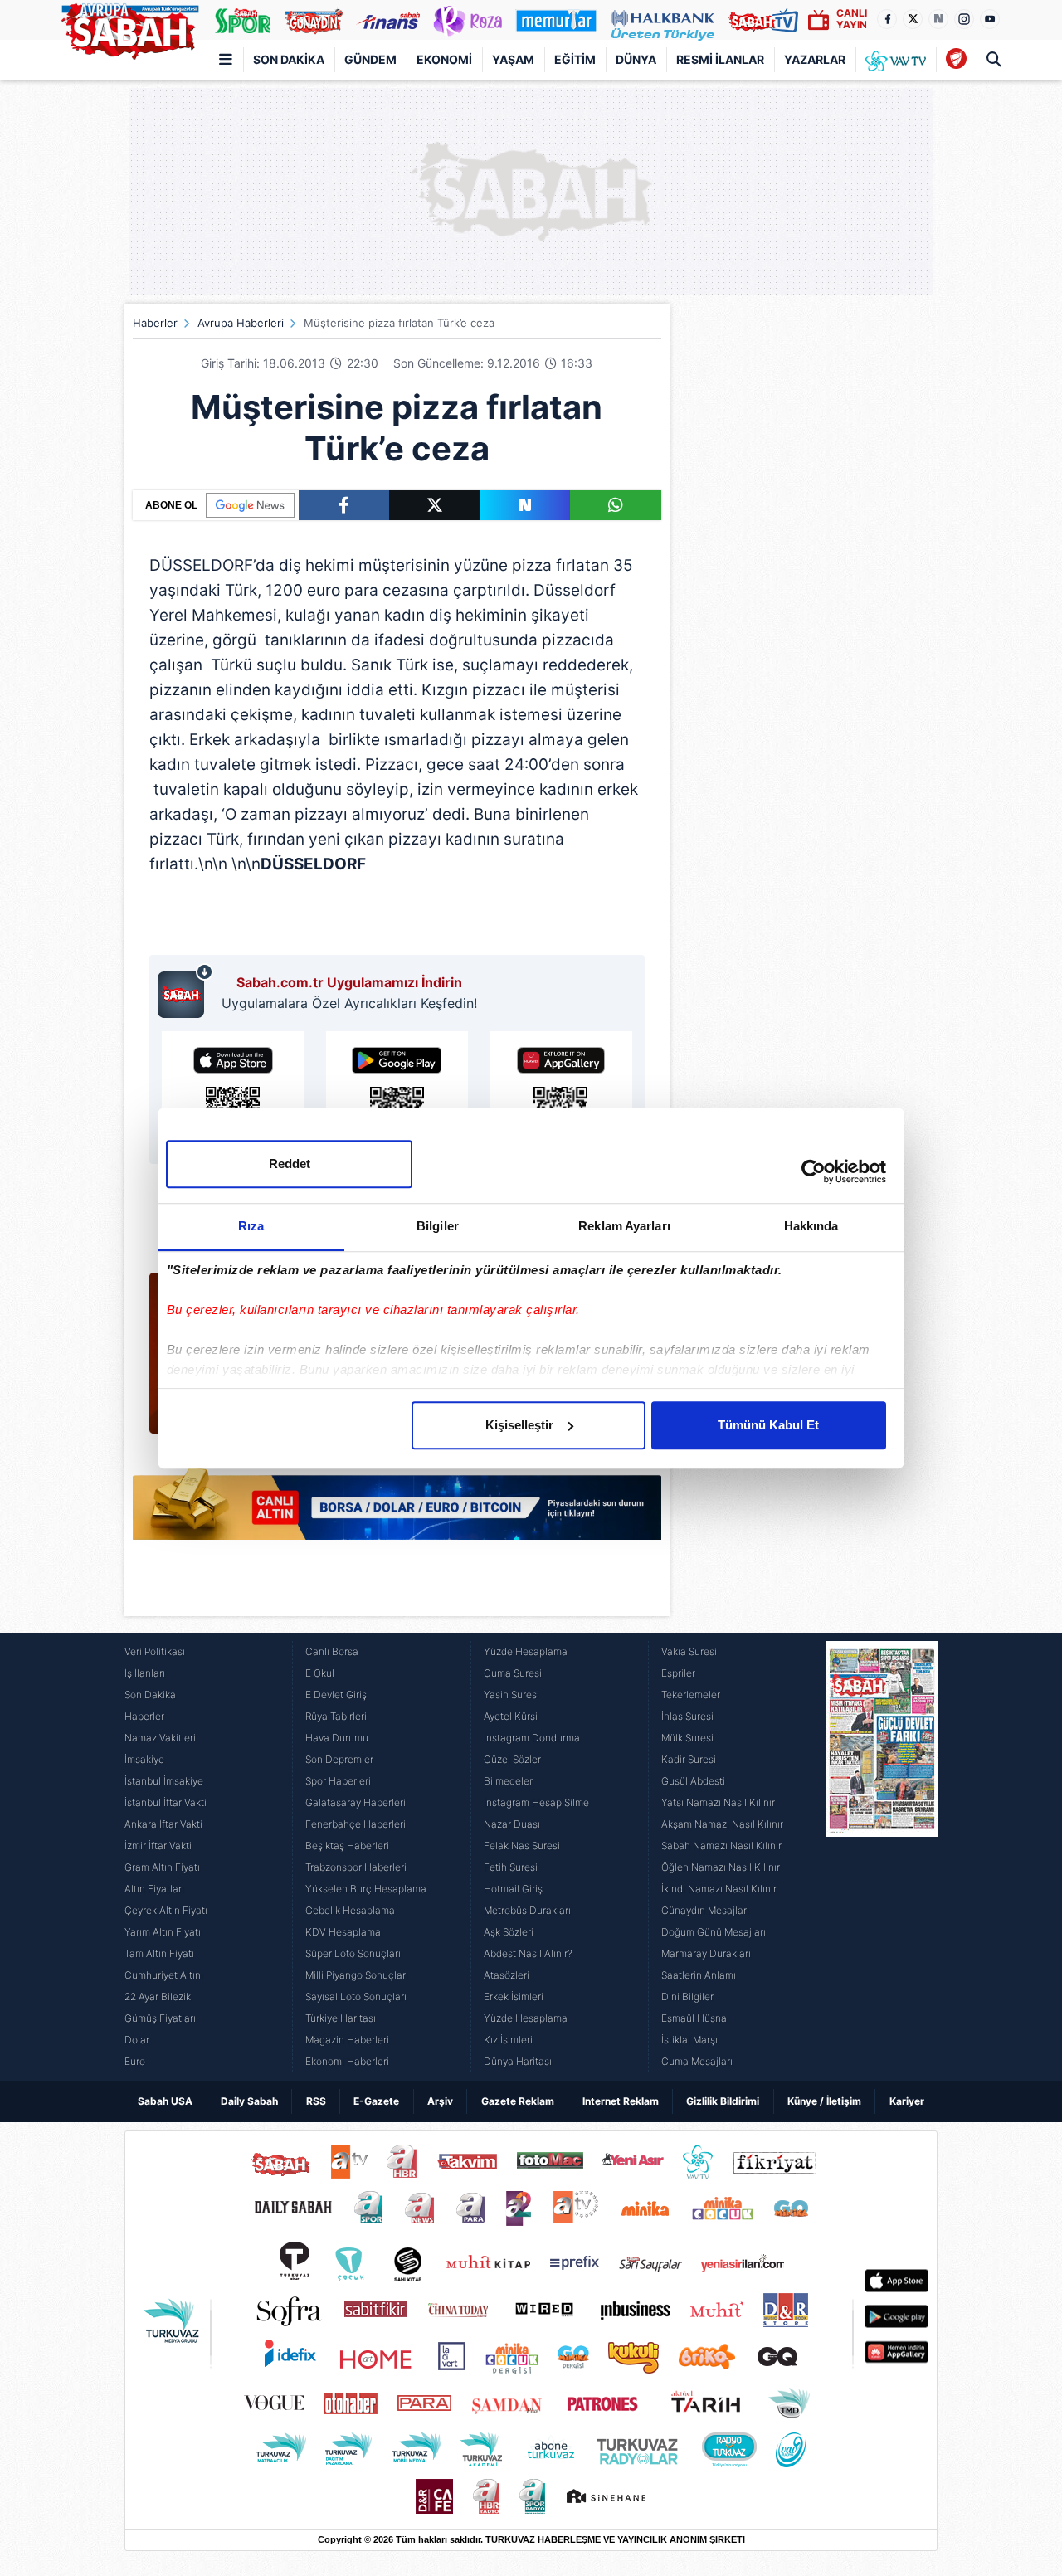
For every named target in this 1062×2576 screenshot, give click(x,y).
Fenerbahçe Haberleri (356, 1824)
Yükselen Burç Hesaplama (366, 1889)
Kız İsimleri (508, 2040)
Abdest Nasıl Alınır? (528, 1953)
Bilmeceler (508, 1781)
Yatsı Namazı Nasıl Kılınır (718, 1802)
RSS (316, 2101)
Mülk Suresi (687, 1738)
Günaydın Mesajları (705, 1910)
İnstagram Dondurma (532, 1738)
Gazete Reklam (518, 2101)
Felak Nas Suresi (522, 1846)
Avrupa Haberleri (241, 323)
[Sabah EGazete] (882, 1857)
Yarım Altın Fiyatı (163, 1932)
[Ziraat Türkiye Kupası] (956, 60)
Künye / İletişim (824, 2101)
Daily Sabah (249, 2101)
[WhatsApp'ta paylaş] (615, 505)
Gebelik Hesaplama (350, 1910)
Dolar (137, 2040)
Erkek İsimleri (514, 1997)
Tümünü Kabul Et (768, 1425)
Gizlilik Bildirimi (723, 2101)
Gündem (370, 59)
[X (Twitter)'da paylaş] (434, 505)
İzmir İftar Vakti (158, 1846)
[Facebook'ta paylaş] (344, 505)
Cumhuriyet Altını (164, 1975)
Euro (135, 2061)
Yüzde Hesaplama (526, 1651)
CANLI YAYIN (852, 19)
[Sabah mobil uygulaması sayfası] (185, 991)
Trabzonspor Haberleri (356, 1867)
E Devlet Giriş (336, 1695)
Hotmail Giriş (513, 1889)
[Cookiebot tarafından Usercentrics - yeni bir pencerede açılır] (814, 1171)
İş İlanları (145, 1673)
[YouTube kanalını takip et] (990, 19)
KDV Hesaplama (343, 1932)
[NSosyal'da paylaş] (525, 505)
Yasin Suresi (512, 1695)
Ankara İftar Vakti (163, 1824)
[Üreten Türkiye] (663, 20)
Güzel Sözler (512, 1759)
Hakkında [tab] (811, 1226)
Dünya (636, 59)
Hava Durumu (337, 1738)
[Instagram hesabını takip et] (964, 19)
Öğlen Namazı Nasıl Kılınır (721, 1867)
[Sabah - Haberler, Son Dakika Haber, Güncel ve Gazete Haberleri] (129, 28)
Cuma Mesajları (697, 2061)
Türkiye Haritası (341, 2018)
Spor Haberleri (338, 1781)
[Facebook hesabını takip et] (887, 19)
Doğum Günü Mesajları (714, 1932)
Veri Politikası (155, 1651)
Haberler (155, 323)
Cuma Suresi (513, 1673)
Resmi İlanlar (720, 59)
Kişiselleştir (519, 1425)
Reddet (290, 1164)
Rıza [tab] (251, 1226)
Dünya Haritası (518, 2061)
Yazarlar (815, 59)
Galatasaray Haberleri (356, 1802)
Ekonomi (444, 59)
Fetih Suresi (511, 1867)
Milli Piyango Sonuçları (357, 1975)
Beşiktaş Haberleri (347, 1846)
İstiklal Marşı (689, 2040)
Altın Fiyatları (154, 1889)
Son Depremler (339, 1759)
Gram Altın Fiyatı (162, 1867)
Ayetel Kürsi (511, 1716)
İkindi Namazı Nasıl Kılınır (719, 1889)
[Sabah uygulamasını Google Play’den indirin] (397, 1093)
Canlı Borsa (332, 1651)
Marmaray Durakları (706, 1953)
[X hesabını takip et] (913, 19)
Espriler (678, 1673)
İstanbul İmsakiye (164, 1781)
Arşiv (440, 2101)
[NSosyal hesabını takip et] (938, 19)
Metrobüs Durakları (527, 1910)
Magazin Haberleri (347, 2040)
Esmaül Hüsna (694, 2018)
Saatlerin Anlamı (699, 1975)
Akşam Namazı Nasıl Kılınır (722, 1824)
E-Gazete (376, 2101)
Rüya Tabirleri (336, 1716)
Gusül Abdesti (693, 1781)
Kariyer (907, 2101)
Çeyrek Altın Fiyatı (166, 1910)
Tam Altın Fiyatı (159, 1953)
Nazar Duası (512, 1824)
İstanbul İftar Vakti (166, 1802)
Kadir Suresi (689, 1759)
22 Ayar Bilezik (158, 1997)
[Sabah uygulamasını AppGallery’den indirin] (561, 1093)
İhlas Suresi (687, 1716)
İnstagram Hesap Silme (536, 1802)
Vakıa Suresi (689, 1651)
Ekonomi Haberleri (347, 2061)
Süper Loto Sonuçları (353, 1953)
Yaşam (513, 59)
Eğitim (575, 59)
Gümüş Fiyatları (160, 2018)
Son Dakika (289, 59)
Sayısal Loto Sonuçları (356, 1997)
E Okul (320, 1673)
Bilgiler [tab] (438, 1226)
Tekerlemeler (691, 1695)
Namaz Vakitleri (160, 1738)
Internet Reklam (621, 2101)
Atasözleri (507, 1975)
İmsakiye (144, 1759)
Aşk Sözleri (509, 1932)
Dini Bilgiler (687, 1997)
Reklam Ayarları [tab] (624, 1226)
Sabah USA (165, 2101)
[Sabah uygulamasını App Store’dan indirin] (233, 1093)
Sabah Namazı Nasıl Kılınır (721, 1846)
